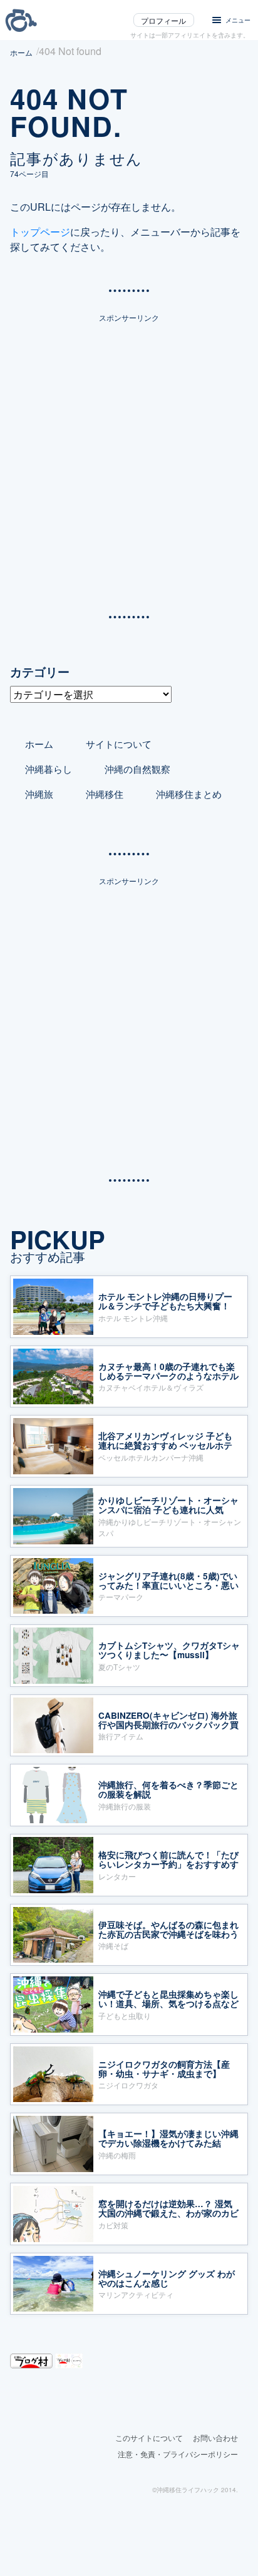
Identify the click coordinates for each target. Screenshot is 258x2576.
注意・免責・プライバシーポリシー (178, 2454)
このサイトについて (149, 2438)
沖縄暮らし (49, 769)
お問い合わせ (215, 2438)
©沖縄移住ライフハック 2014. (195, 2490)
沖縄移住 (105, 794)
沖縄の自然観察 (137, 769)
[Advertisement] (129, 462)
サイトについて (119, 744)
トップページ (40, 232)
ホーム (39, 744)
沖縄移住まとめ (189, 794)
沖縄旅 (39, 794)
